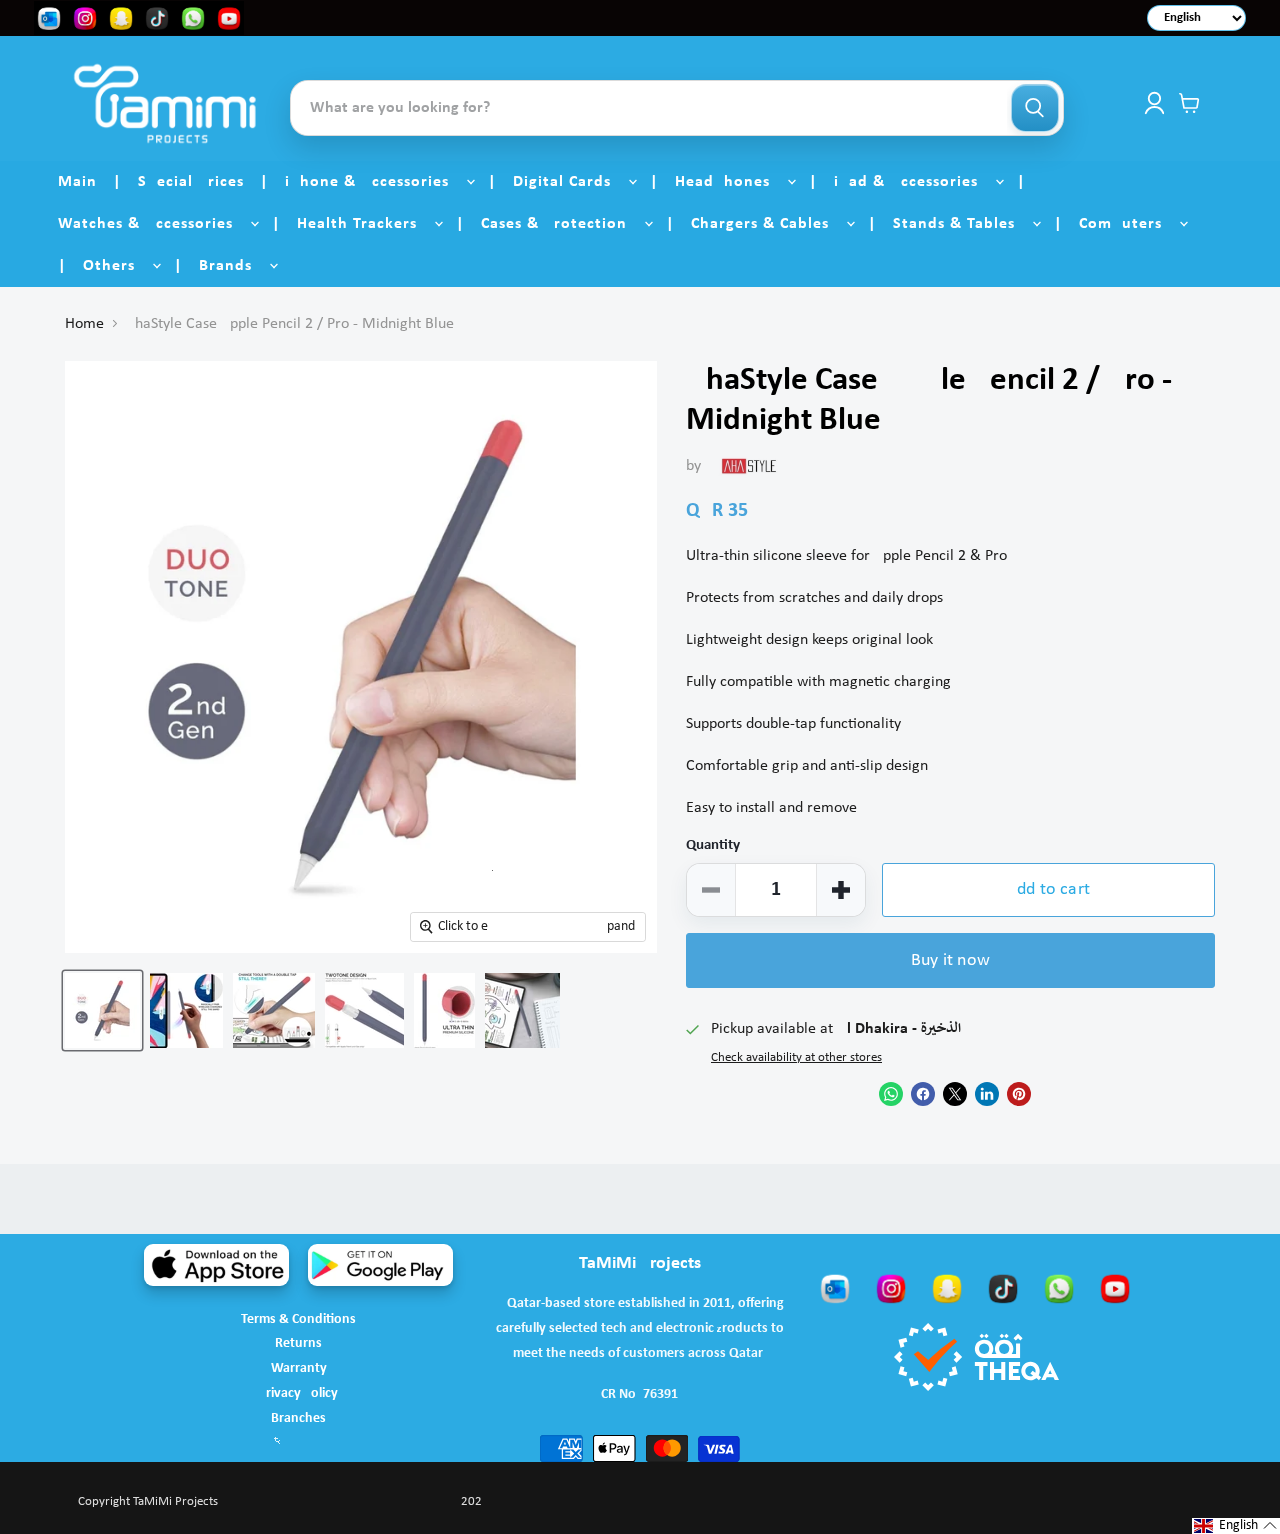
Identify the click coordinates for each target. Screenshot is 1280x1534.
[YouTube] (1115, 1288)
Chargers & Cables (767, 224)
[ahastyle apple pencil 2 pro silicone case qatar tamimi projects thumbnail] (102, 1010)
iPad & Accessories (913, 182)
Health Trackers (364, 224)
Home (84, 324)
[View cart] (1189, 103)
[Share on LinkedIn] (987, 1094)
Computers (1128, 224)
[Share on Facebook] (923, 1094)
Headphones (730, 182)
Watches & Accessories (153, 224)
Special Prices (191, 182)
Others (116, 266)
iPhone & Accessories (374, 182)
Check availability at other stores (796, 1057)
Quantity (713, 845)
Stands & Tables (961, 224)
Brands (233, 266)
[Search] (1035, 108)
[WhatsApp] (1059, 1288)
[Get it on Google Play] (380, 1265)
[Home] (165, 103)
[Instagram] (891, 1288)
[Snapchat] (947, 1288)
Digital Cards (569, 182)
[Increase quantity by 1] (841, 890)
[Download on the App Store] (216, 1265)
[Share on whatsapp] (891, 1094)
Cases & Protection (561, 224)
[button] (1236, 1526)
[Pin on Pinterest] (1019, 1094)
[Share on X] (955, 1094)
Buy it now (950, 960)
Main (77, 182)
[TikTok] (1003, 1288)
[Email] (835, 1288)
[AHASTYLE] (749, 466)
